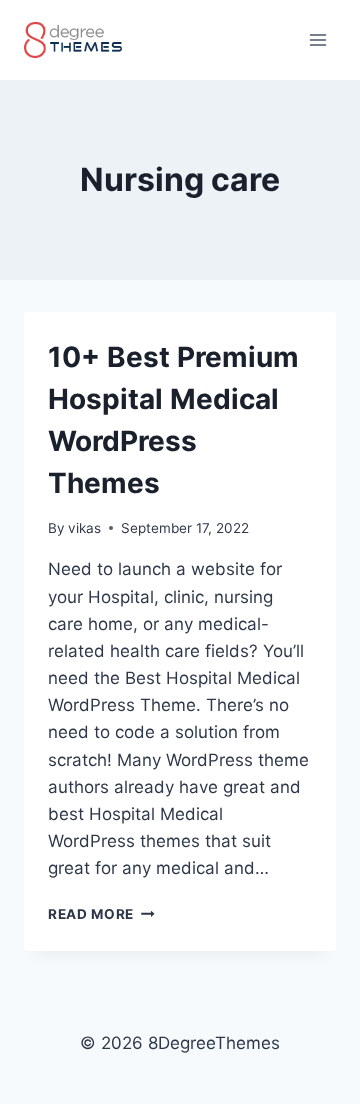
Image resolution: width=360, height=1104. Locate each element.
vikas (84, 528)
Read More (101, 914)
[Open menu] (317, 39)
